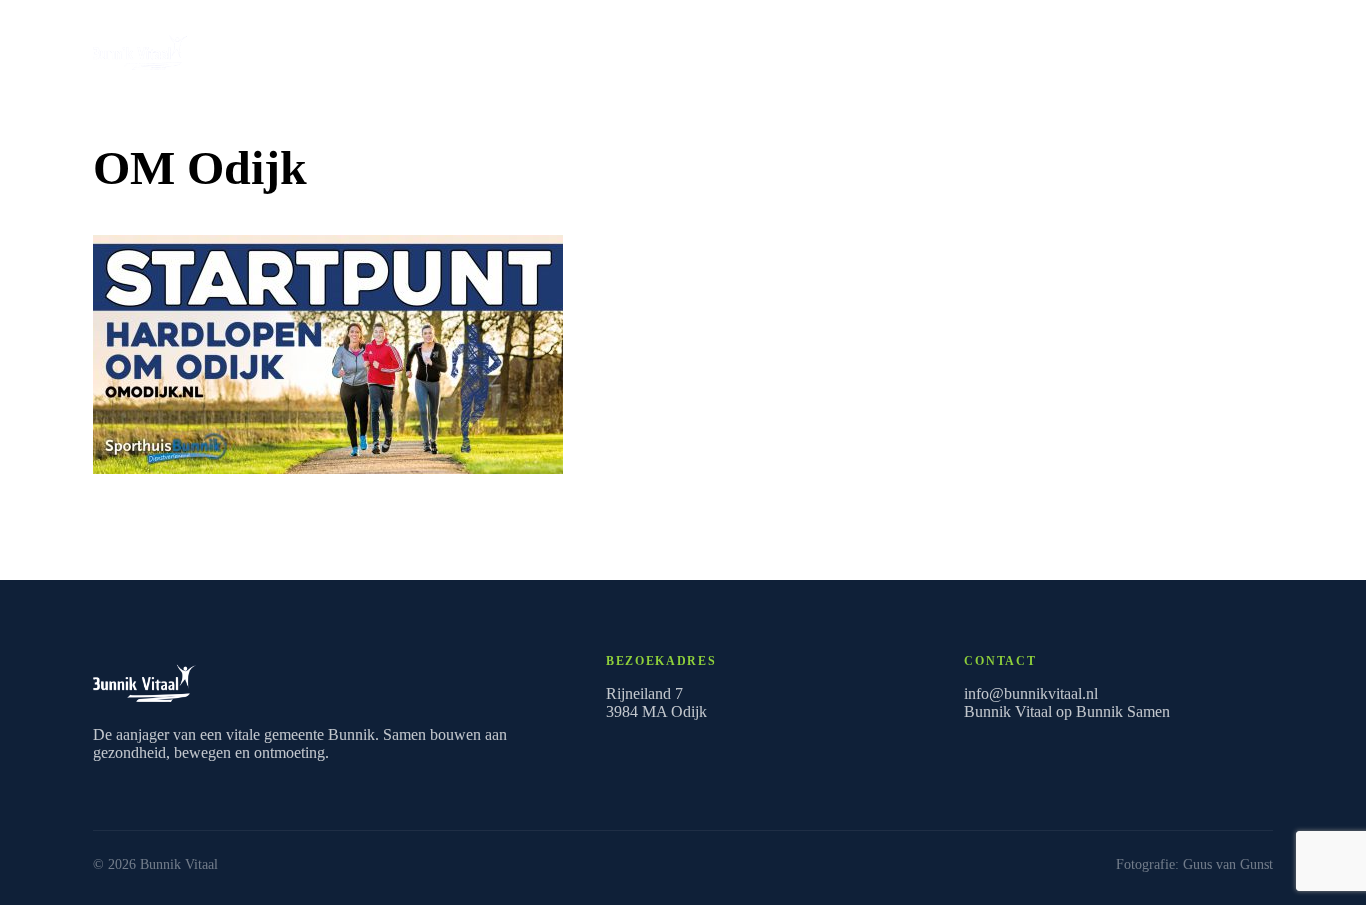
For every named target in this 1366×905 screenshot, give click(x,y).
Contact (854, 47)
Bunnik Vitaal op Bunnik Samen (1067, 711)
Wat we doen (481, 47)
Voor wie (700, 47)
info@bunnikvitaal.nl (1031, 693)
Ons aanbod (1202, 47)
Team (779, 47)
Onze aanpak (597, 47)
